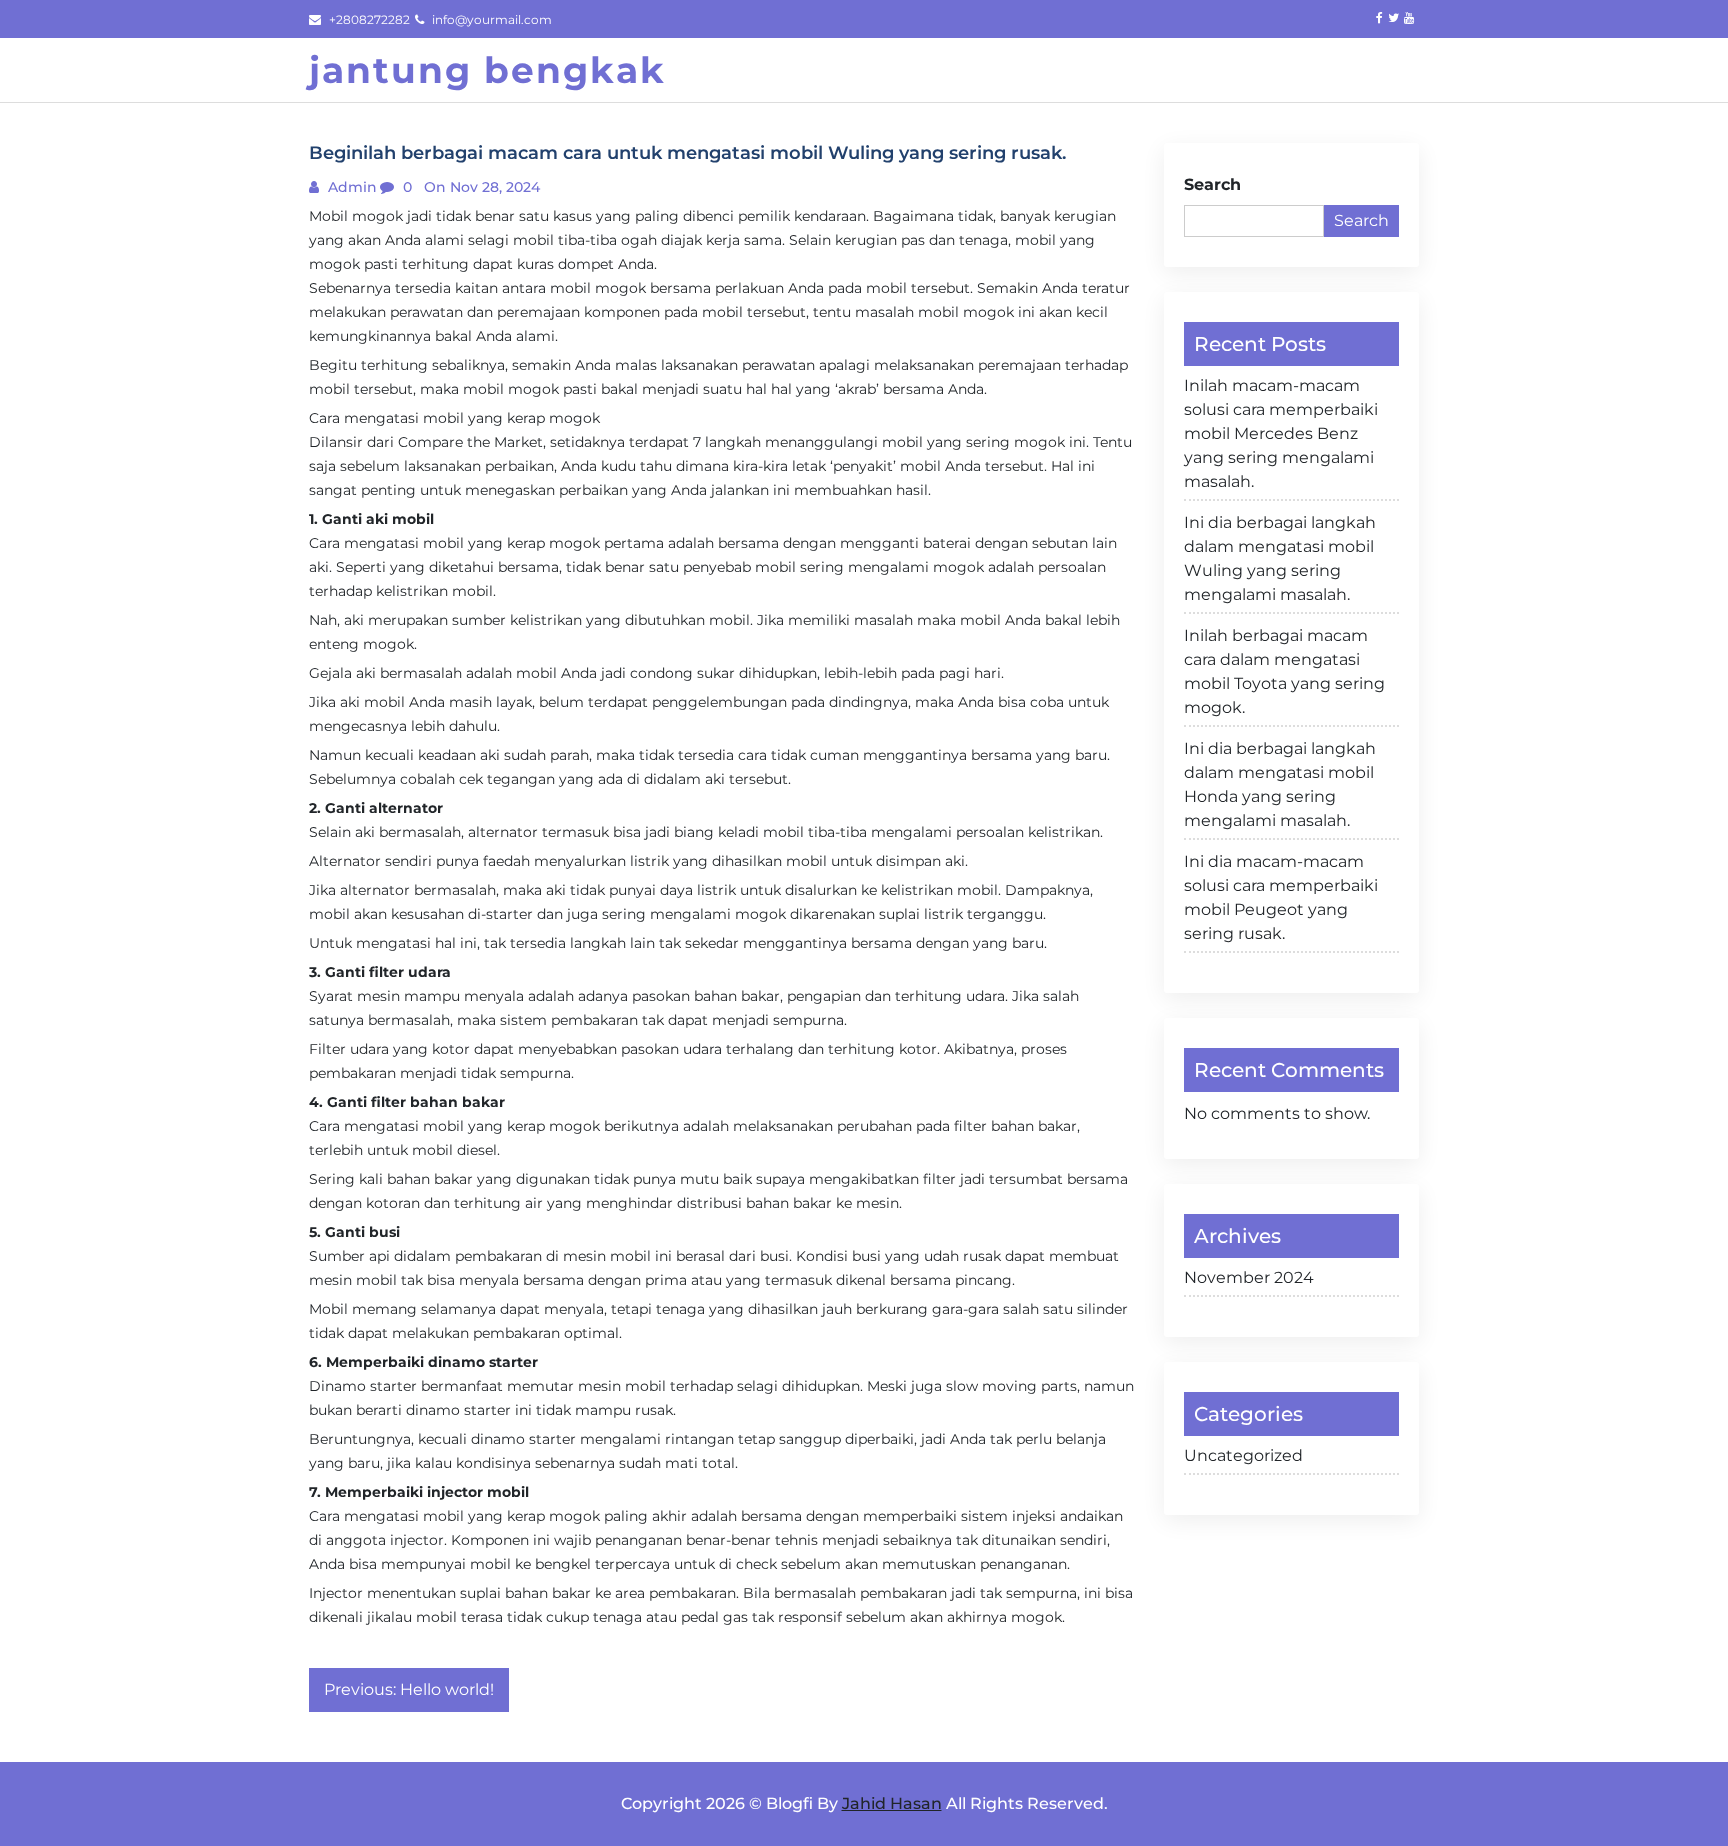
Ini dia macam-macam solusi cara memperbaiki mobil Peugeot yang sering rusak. (1281, 897)
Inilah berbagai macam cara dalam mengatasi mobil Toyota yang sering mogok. (1284, 671)
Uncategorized (1243, 1455)
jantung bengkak (487, 70)
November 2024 (1249, 1277)
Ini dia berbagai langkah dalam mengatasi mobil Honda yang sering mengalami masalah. (1280, 784)
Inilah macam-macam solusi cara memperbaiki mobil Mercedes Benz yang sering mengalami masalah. (1281, 433)
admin (350, 187)
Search (1212, 184)
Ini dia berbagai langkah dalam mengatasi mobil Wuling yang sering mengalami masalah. (1280, 558)
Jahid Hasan (892, 1803)
